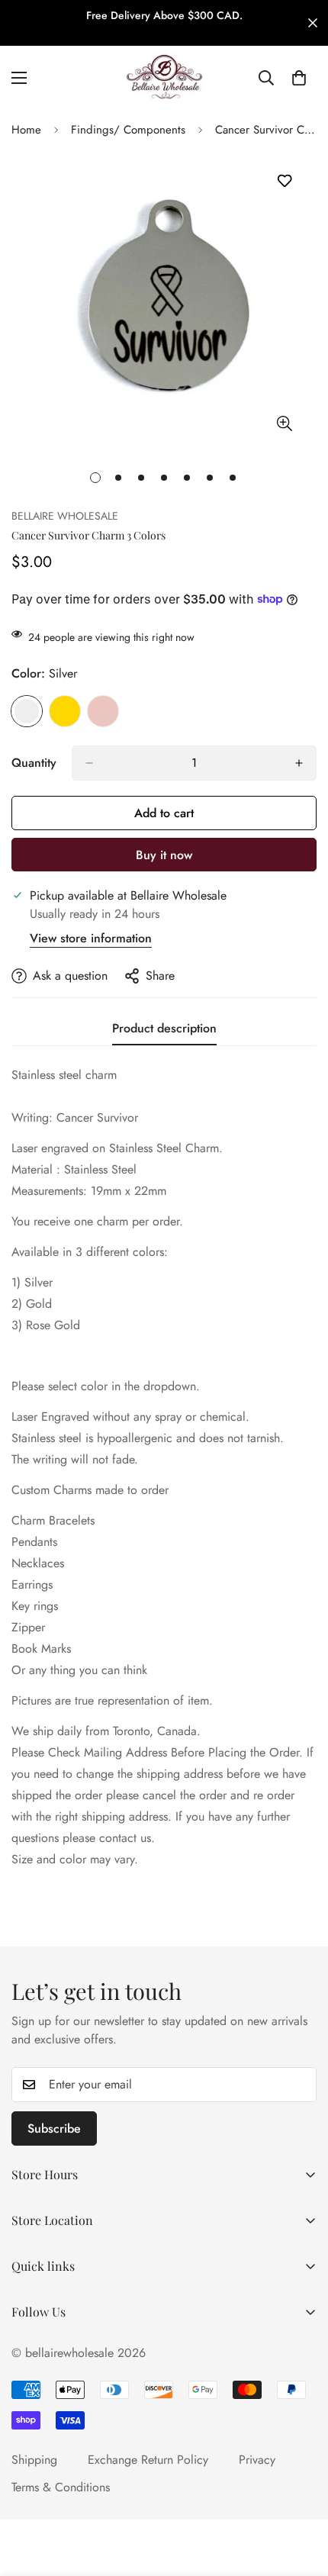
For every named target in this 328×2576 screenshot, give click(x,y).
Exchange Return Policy (148, 2460)
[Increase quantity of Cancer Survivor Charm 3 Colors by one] (299, 763)
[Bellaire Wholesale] (164, 78)
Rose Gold (103, 711)
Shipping (34, 2460)
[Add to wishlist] (284, 181)
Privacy (257, 2460)
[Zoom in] (284, 424)
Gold (65, 711)
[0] (299, 78)
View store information (91, 938)
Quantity (34, 763)
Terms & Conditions (61, 2487)
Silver (27, 711)
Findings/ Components (128, 130)
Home (26, 130)
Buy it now (164, 855)
